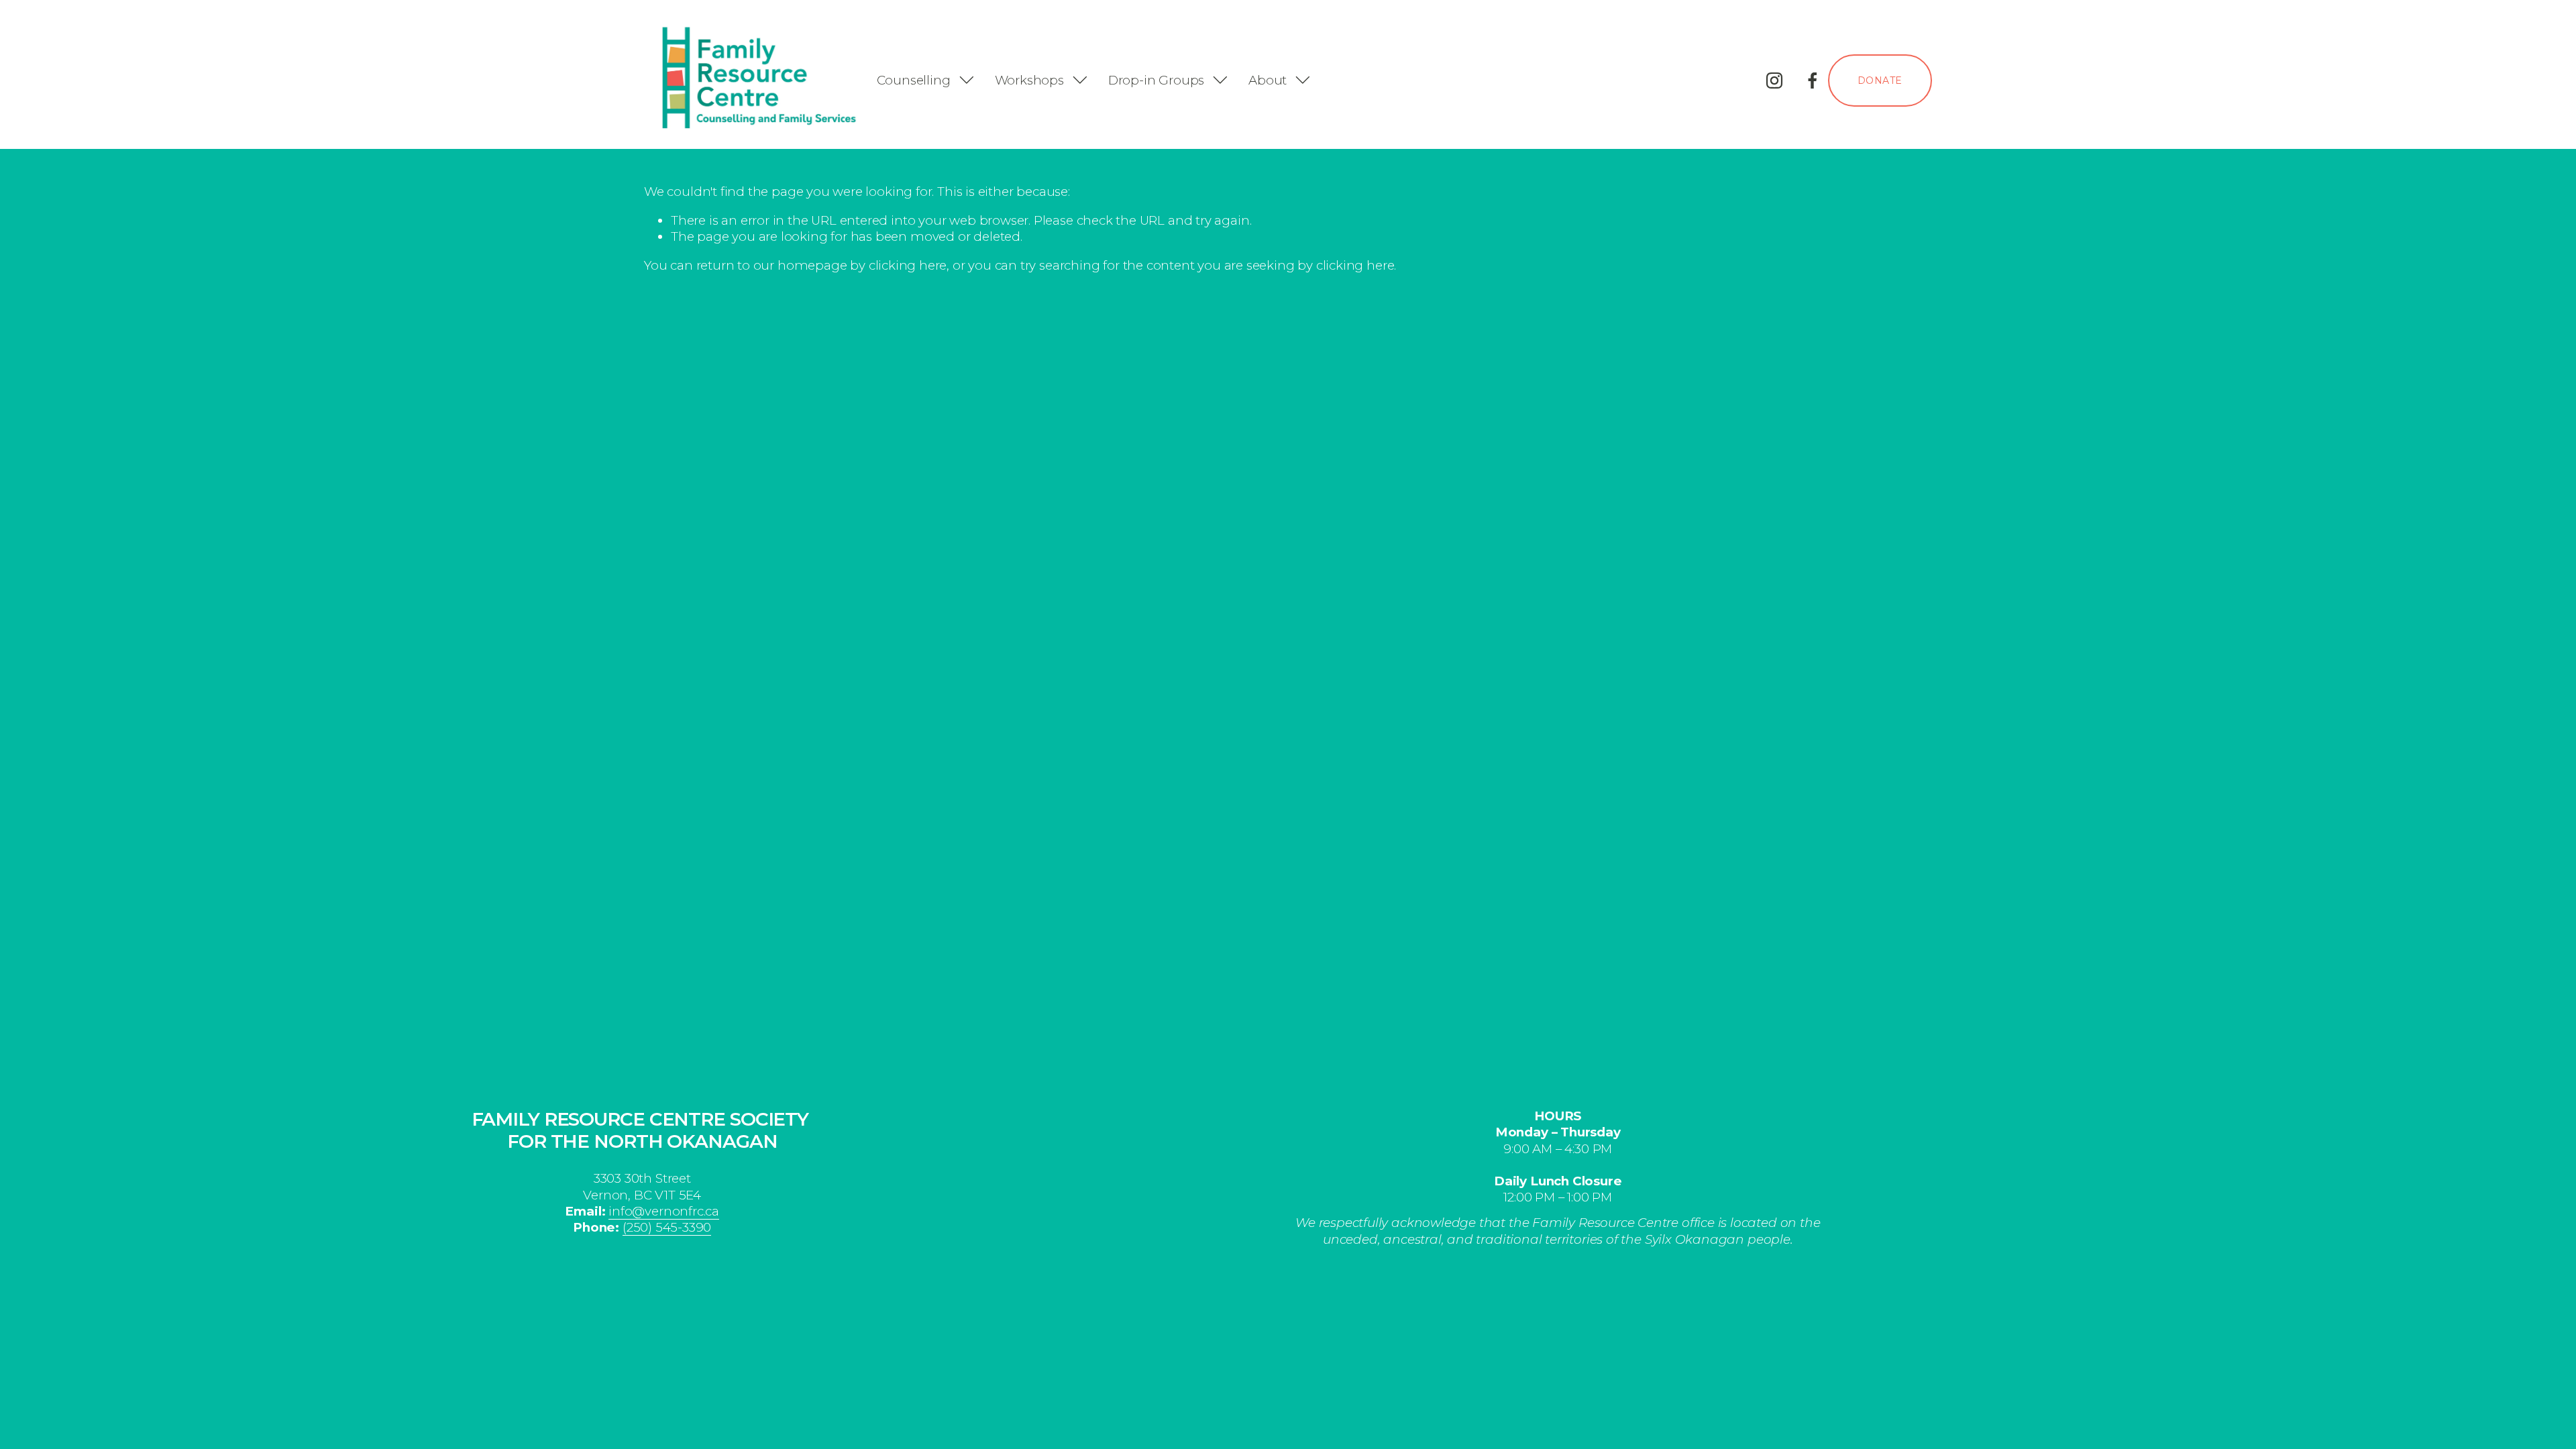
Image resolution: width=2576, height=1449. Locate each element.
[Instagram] (1774, 80)
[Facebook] (1813, 80)
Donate (1880, 80)
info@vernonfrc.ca (664, 1211)
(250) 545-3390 (667, 1227)
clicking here (908, 265)
